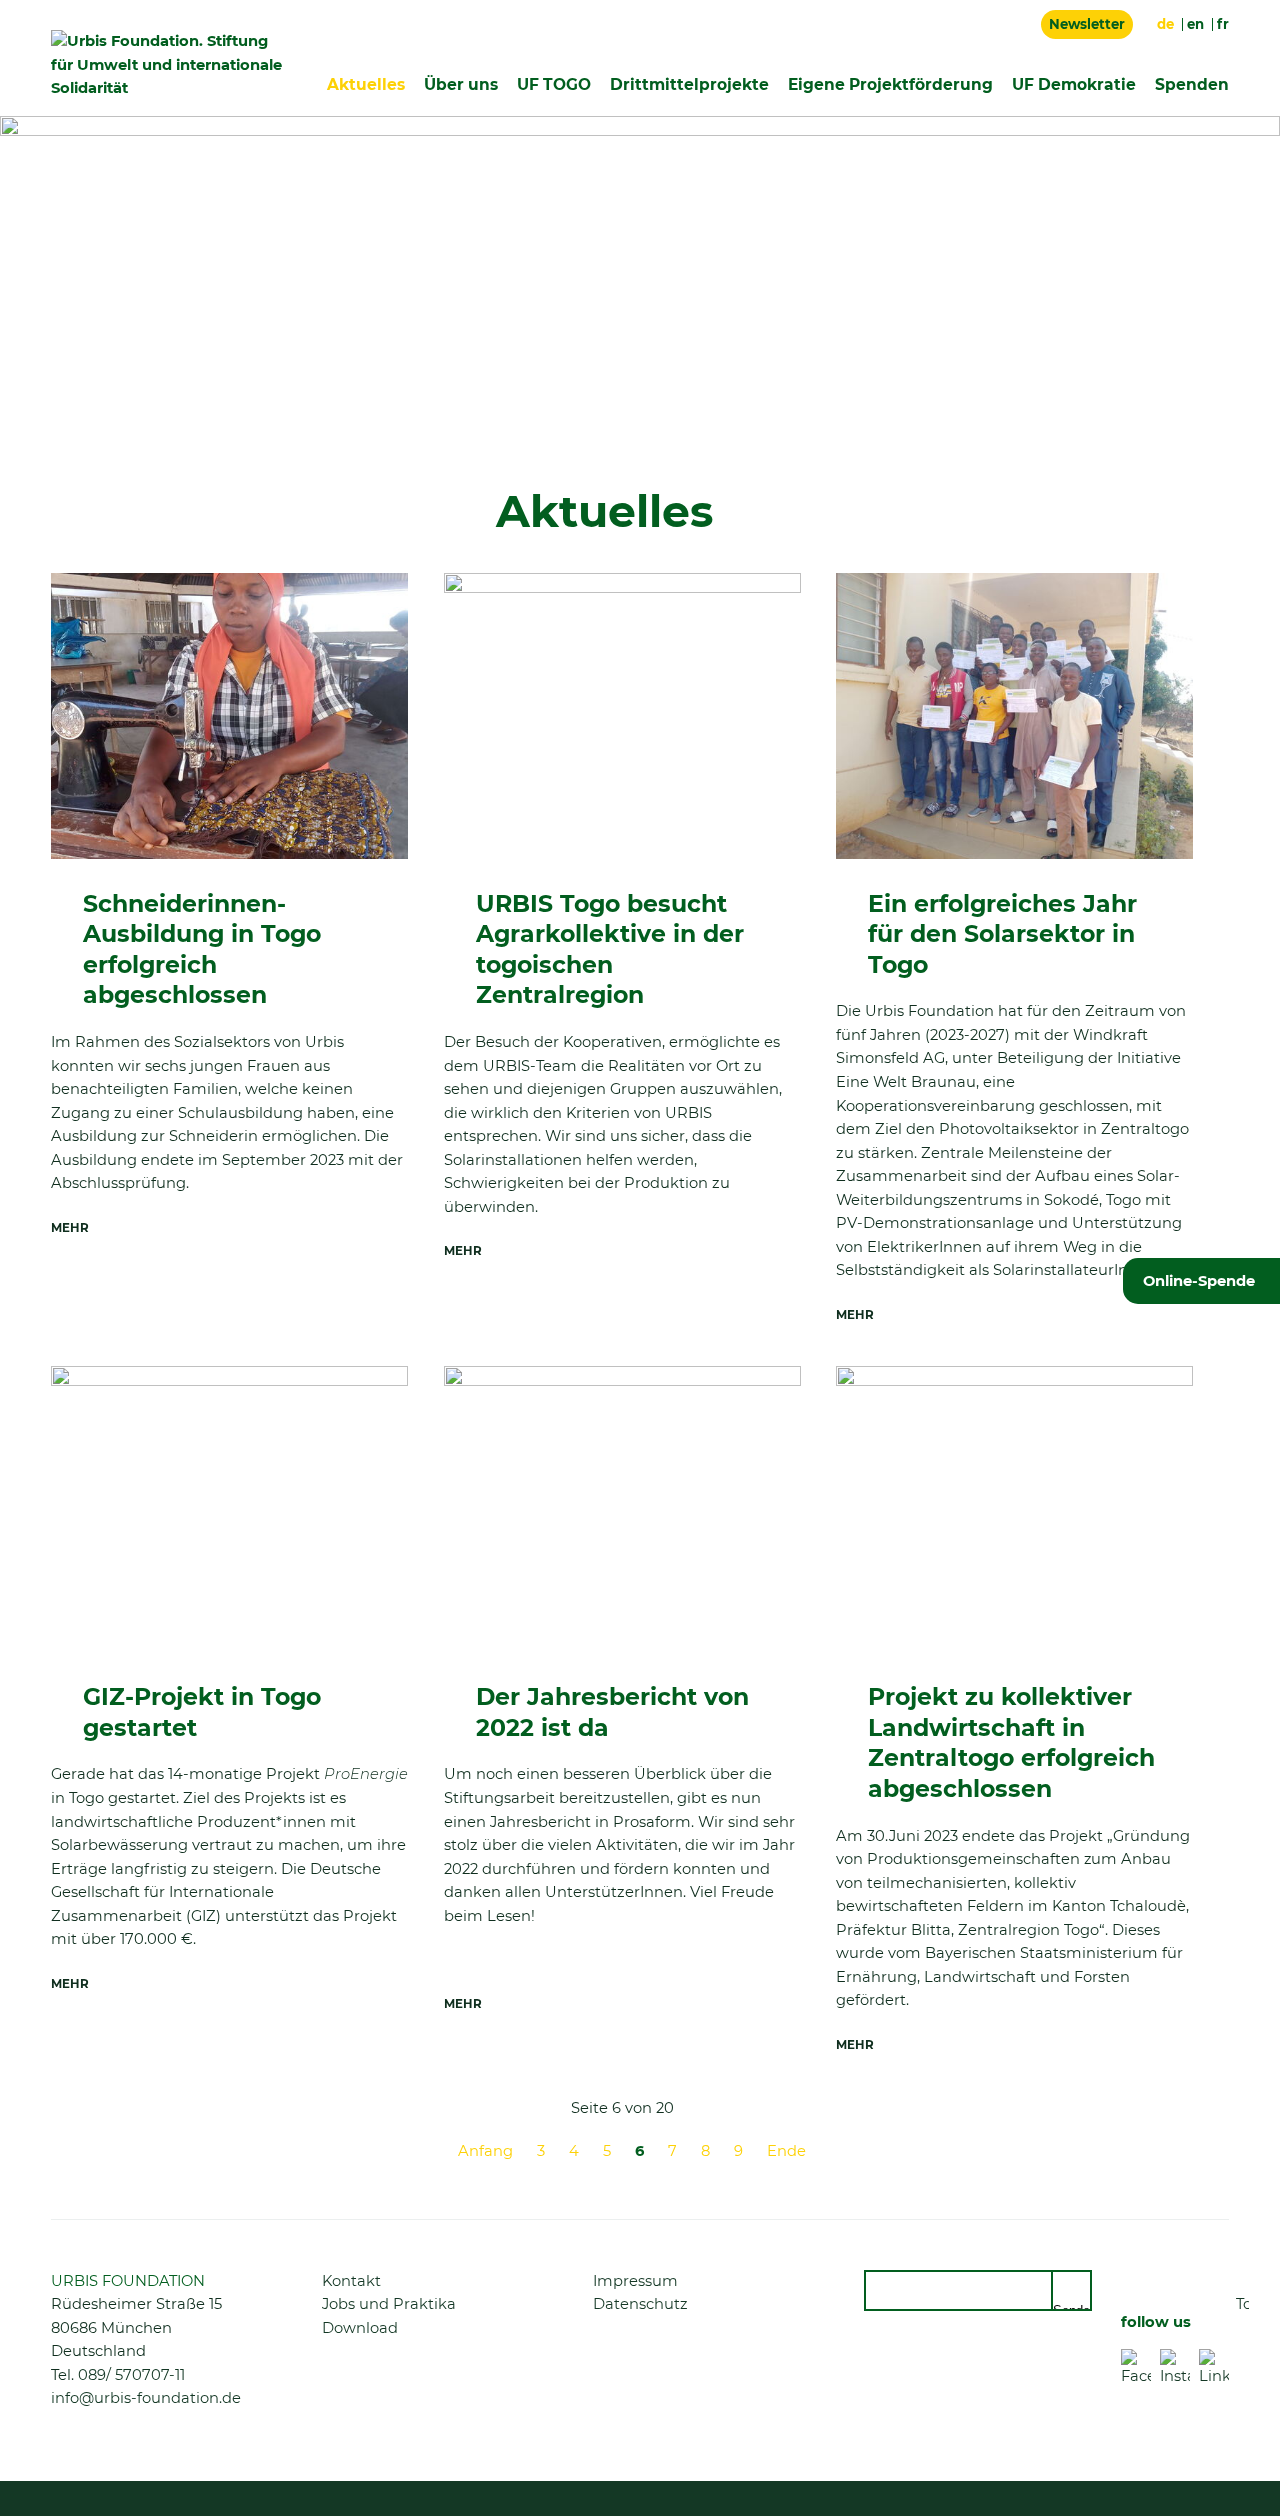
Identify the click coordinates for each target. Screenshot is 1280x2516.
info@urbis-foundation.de (146, 2398)
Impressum (635, 2281)
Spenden (1192, 84)
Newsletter (1087, 24)
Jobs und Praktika (389, 2304)
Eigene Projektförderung (890, 84)
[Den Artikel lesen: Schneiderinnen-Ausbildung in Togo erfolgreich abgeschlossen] (229, 716)
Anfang (485, 2151)
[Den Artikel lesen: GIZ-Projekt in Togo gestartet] (229, 1509)
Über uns (461, 84)
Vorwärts (1168, 2148)
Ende (786, 2151)
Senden (1072, 2307)
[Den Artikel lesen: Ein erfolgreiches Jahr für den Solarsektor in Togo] (1014, 716)
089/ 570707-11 (131, 2375)
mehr (70, 1228)
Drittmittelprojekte (689, 84)
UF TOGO (554, 84)
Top (1242, 2304)
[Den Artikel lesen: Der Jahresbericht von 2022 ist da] (622, 1509)
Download (360, 2328)
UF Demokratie (1074, 84)
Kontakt (351, 2281)
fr (1223, 24)
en (1195, 24)
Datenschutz (640, 2304)
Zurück (76, 2148)
